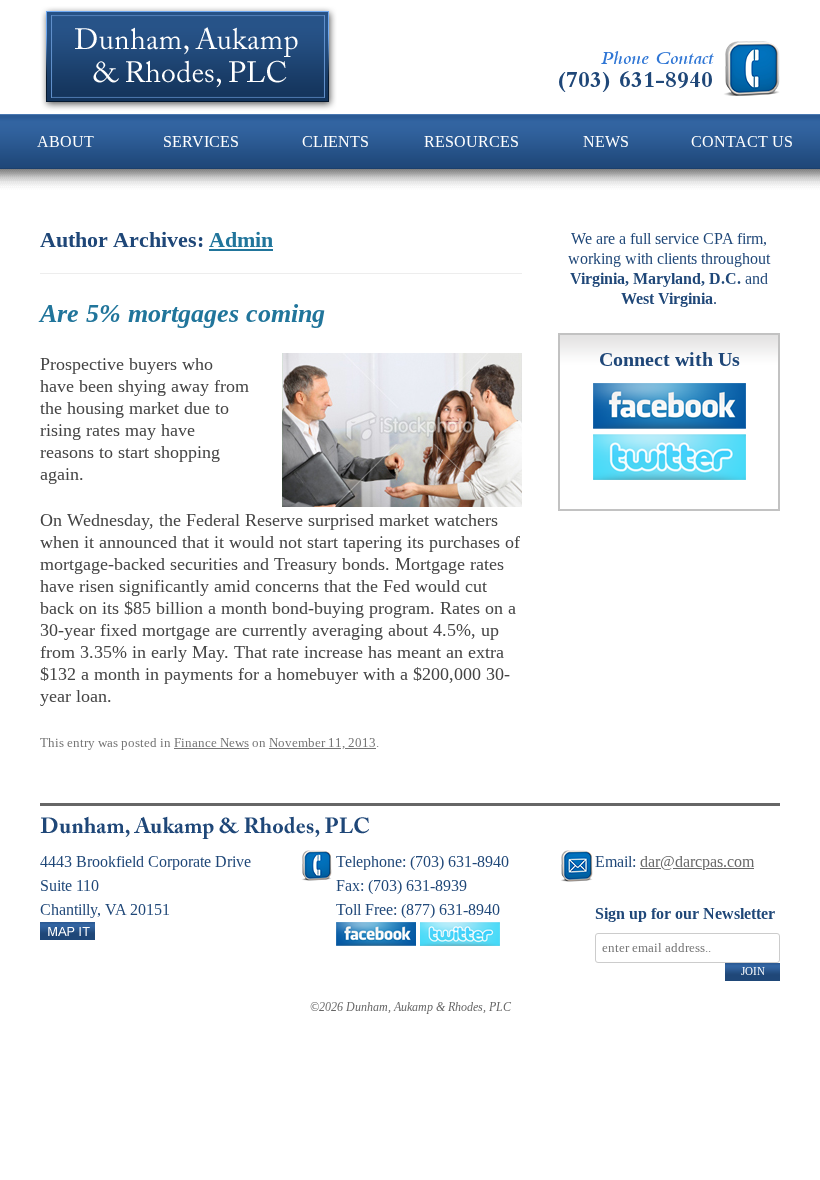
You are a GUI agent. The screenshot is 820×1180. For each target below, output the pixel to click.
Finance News (211, 742)
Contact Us (742, 141)
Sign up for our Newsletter (685, 913)
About (65, 141)
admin (241, 239)
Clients (335, 141)
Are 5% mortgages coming (182, 313)
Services (201, 141)
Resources (471, 141)
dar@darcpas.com (697, 861)
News (606, 141)
